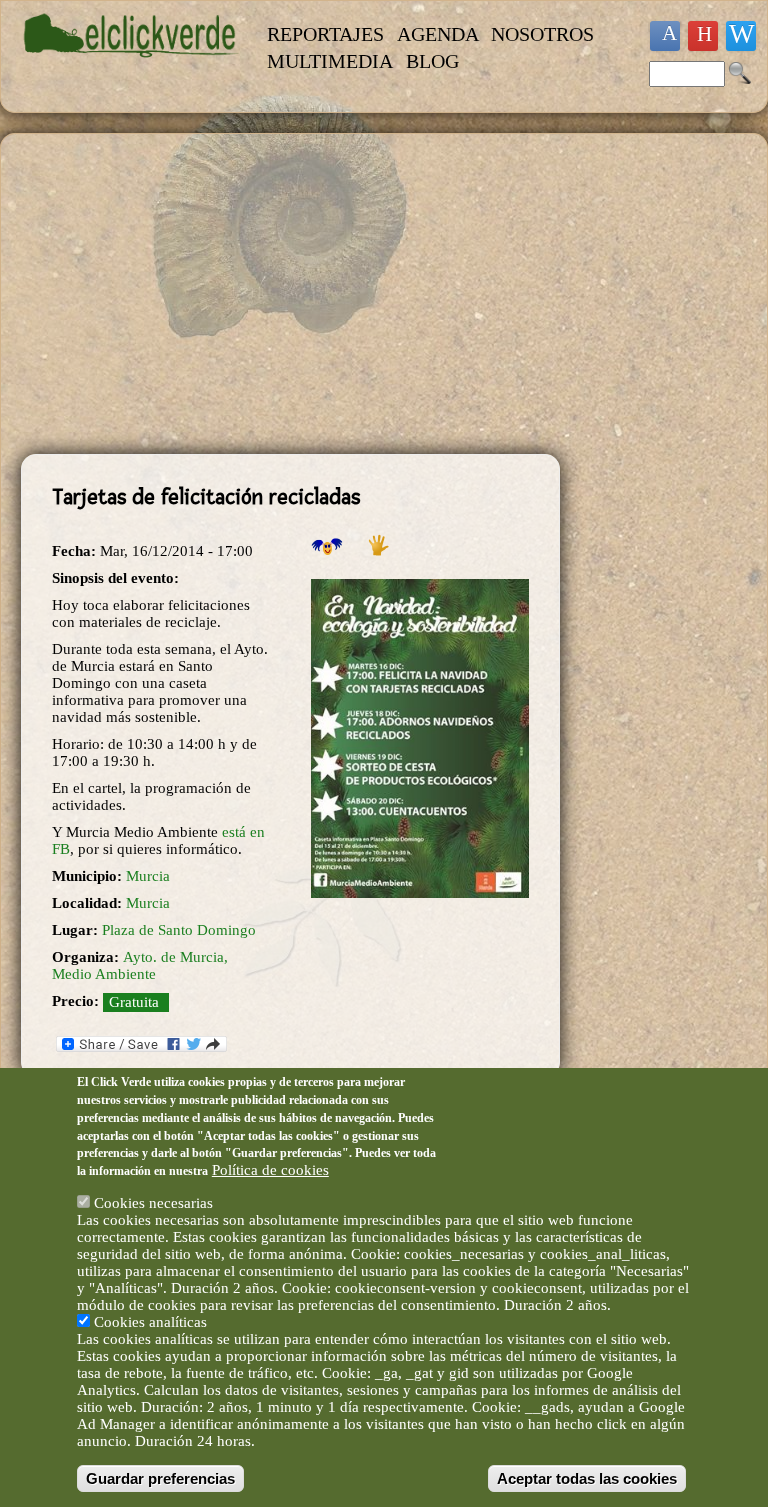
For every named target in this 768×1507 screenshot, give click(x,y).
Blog (432, 61)
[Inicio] (131, 67)
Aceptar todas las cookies (587, 1478)
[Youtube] (703, 36)
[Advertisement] (290, 294)
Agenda (438, 34)
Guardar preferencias (160, 1478)
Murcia (148, 876)
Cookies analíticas (150, 1322)
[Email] (741, 36)
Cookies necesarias (153, 1203)
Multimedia (330, 61)
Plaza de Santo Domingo (179, 930)
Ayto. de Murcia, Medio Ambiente (140, 965)
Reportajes (325, 34)
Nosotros (542, 34)
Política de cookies (270, 1170)
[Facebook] (665, 36)
